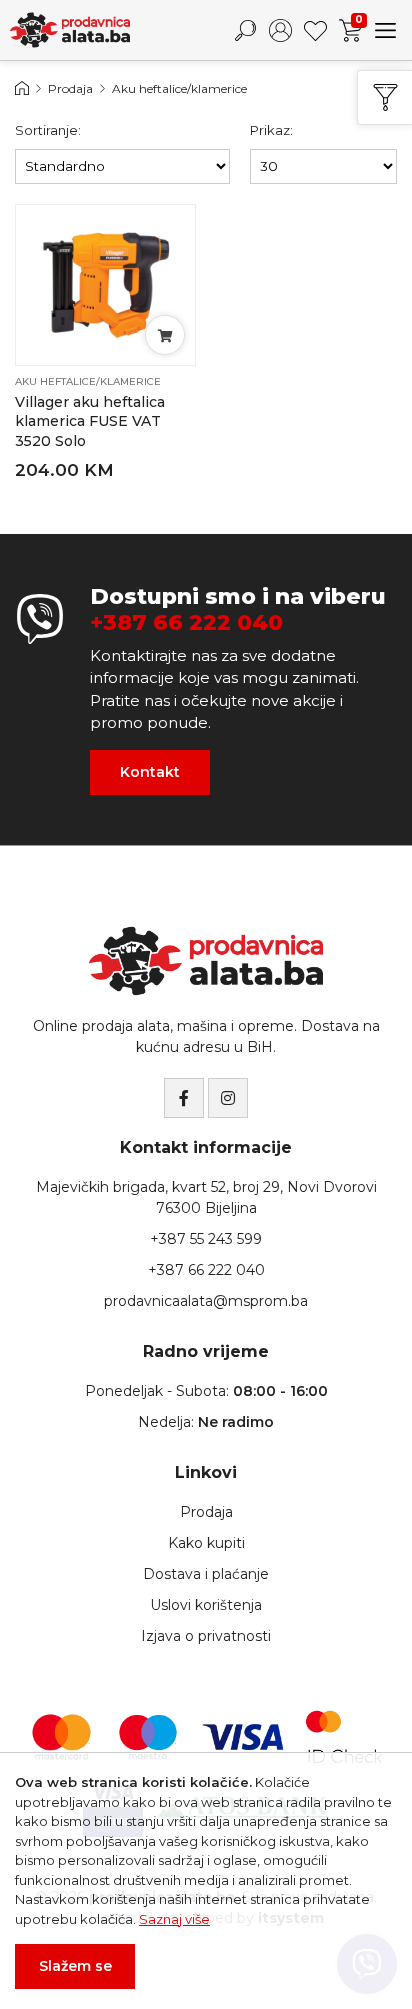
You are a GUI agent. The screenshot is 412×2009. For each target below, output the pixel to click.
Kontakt (150, 772)
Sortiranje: (48, 130)
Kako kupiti (206, 1543)
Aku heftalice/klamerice (179, 88)
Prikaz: (271, 130)
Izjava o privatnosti (206, 1636)
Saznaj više (174, 1919)
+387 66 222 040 (186, 623)
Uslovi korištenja (206, 1605)
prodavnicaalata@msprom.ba (206, 1301)
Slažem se (75, 1966)
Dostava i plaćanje (206, 1574)
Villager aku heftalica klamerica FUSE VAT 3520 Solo (90, 421)
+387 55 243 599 (206, 1239)
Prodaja (70, 88)
